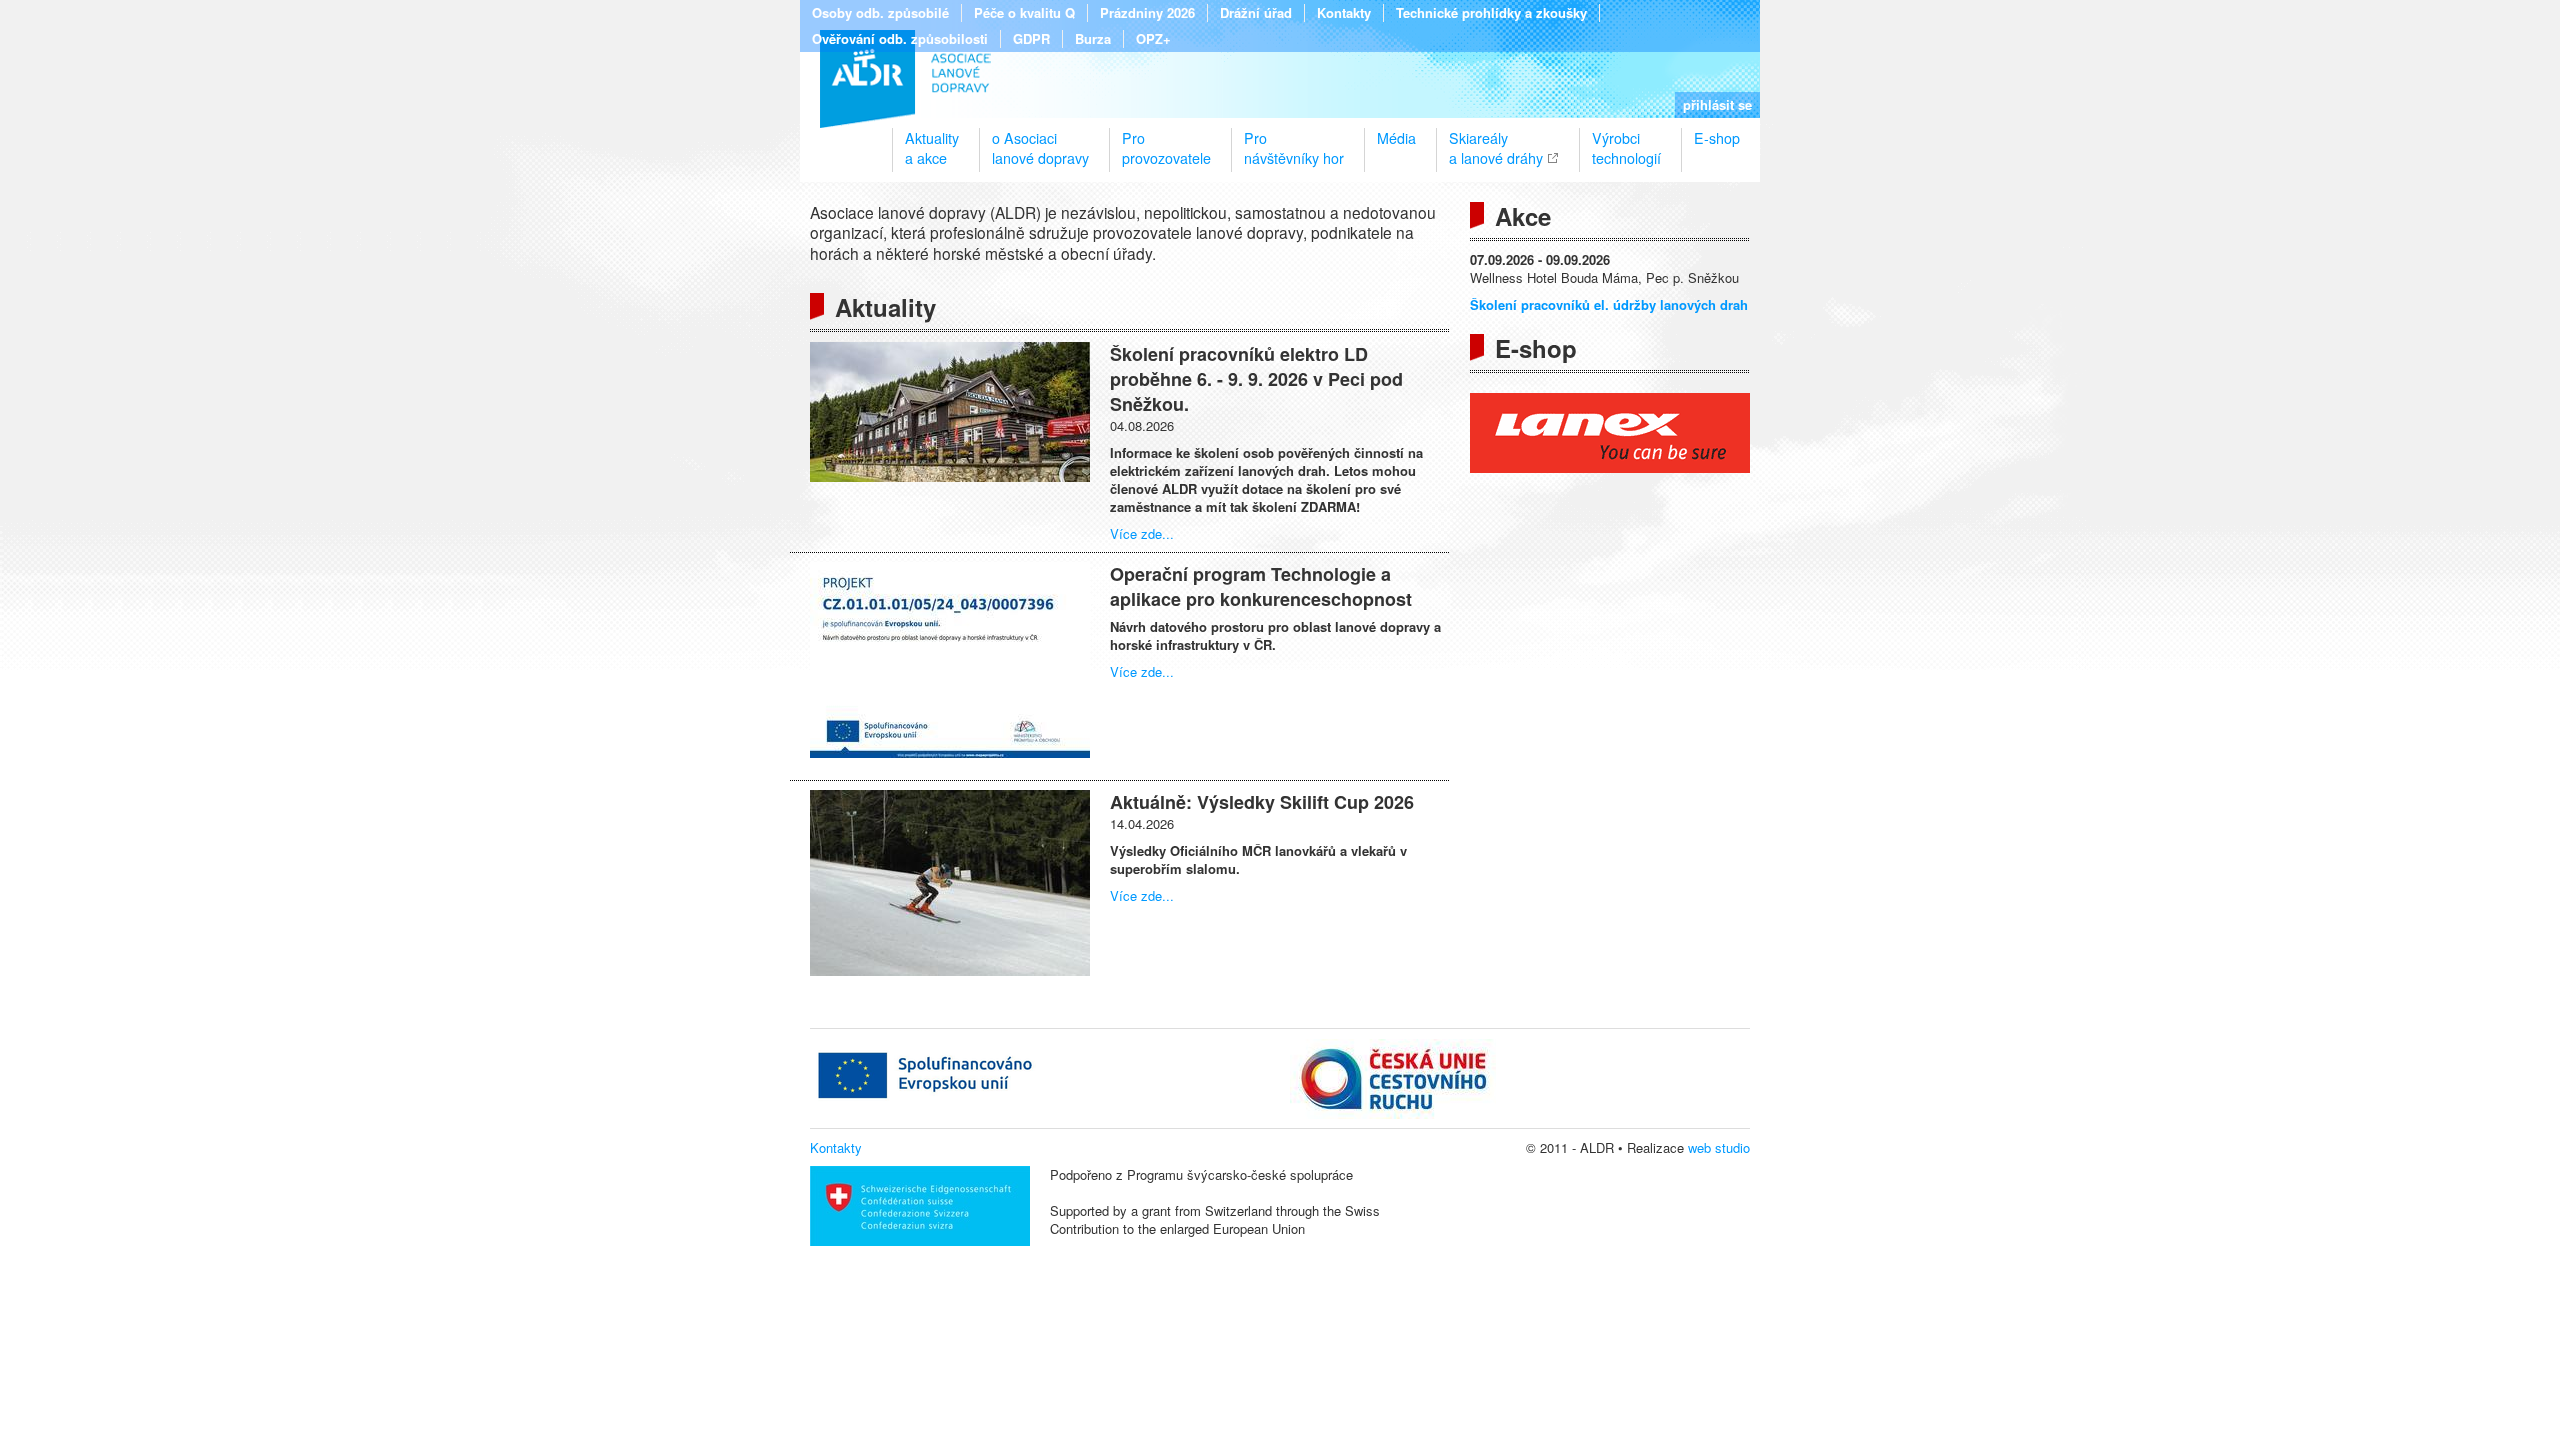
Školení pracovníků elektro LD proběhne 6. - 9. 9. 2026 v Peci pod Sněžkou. (1256, 379)
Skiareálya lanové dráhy (1496, 140)
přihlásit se (1717, 104)
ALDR (905, 79)
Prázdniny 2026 (1147, 13)
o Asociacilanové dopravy (1040, 140)
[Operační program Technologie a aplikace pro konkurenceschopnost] (950, 752)
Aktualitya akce (932, 140)
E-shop (1717, 138)
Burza (1093, 39)
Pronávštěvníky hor (1294, 140)
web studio (1719, 1147)
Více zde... (1142, 533)
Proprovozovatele (1166, 140)
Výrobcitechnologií (1626, 140)
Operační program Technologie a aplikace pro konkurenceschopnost (1261, 586)
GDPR (1031, 39)
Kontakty (1344, 13)
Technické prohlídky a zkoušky (1491, 13)
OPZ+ (1153, 39)
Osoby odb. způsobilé (880, 13)
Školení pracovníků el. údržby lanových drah (1609, 304)
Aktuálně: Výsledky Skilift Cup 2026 (1262, 802)
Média (1396, 138)
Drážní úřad (1256, 13)
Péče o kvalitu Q (1024, 13)
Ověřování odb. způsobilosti (900, 39)
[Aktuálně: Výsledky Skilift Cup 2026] (950, 970)
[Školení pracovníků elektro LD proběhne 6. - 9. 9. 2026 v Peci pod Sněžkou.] (950, 476)
